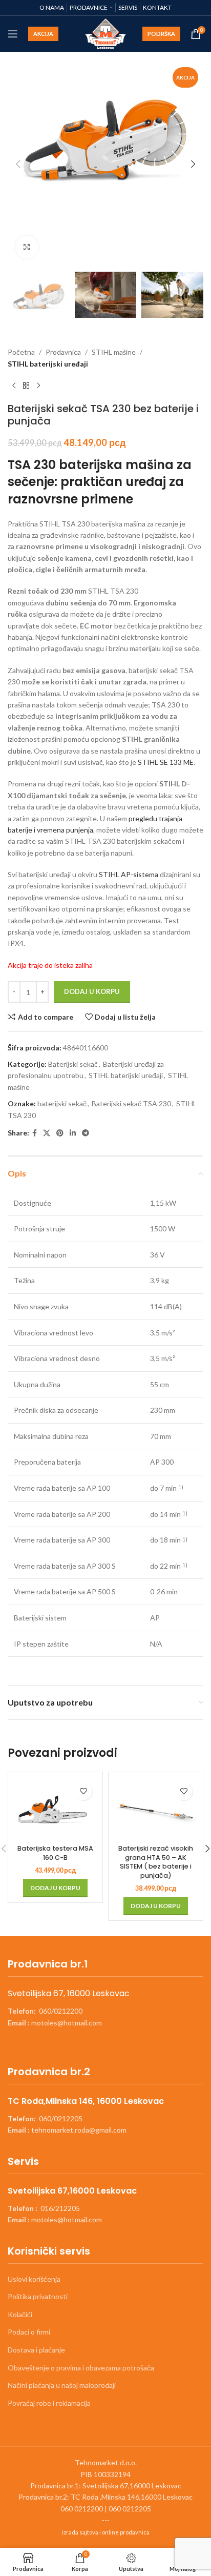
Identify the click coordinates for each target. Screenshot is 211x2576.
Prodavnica (63, 352)
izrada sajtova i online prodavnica (106, 2532)
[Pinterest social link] (60, 1133)
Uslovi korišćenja (34, 2279)
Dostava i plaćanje (36, 2350)
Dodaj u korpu (92, 991)
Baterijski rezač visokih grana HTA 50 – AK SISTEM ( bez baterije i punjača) (156, 1862)
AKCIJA (43, 34)
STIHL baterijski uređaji (48, 364)
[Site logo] (106, 33)
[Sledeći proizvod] (38, 386)
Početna (21, 352)
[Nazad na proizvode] (26, 386)
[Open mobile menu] (13, 34)
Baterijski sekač (73, 1064)
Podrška (161, 34)
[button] (18, 164)
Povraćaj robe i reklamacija (49, 2403)
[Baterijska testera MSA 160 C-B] (55, 1809)
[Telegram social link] (86, 1133)
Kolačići (20, 2314)
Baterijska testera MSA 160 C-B (55, 1853)
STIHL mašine (114, 352)
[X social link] (47, 1133)
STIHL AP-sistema (128, 874)
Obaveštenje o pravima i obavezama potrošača (81, 2368)
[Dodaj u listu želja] (83, 1791)
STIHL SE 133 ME (166, 762)
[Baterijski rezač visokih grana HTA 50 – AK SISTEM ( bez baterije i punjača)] (156, 1809)
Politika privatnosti (38, 2296)
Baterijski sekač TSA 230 (131, 1103)
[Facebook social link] (35, 1133)
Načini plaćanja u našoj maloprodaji (62, 2385)
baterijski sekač (62, 1103)
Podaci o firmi (29, 2332)
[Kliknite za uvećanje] (27, 247)
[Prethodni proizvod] (14, 386)
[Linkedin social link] (73, 1133)
